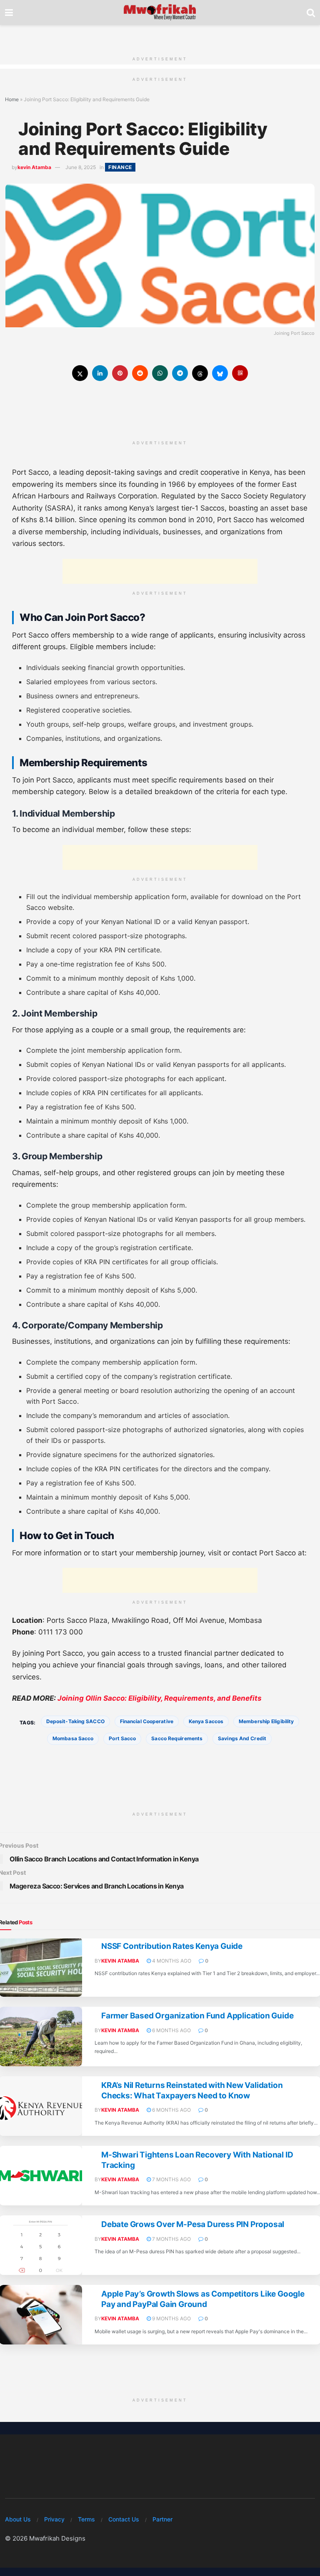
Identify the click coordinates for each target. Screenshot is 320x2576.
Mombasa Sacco (73, 1738)
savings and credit (242, 1738)
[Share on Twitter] (80, 373)
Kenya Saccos (206, 1721)
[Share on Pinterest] (120, 373)
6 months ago (171, 2030)
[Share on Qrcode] (240, 373)
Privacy (54, 2519)
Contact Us (124, 2519)
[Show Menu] (9, 12)
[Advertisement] (160, 37)
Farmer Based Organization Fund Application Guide (197, 2016)
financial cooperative (147, 1721)
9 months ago (171, 2318)
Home (12, 99)
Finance (120, 167)
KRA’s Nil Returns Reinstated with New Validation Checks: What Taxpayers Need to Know (192, 2090)
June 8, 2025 (81, 167)
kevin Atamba (34, 167)
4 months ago (171, 1961)
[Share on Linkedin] (100, 373)
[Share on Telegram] (180, 373)
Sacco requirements (177, 1738)
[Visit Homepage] (160, 12)
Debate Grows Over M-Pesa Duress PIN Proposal (193, 2224)
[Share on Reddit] (140, 373)
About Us (18, 2519)
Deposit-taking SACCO (75, 1721)
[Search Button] (311, 12)
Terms (86, 2519)
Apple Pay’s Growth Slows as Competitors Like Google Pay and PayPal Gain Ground (203, 2299)
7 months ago (171, 2179)
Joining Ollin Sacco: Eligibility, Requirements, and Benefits (160, 1698)
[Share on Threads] (200, 373)
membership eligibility (266, 1721)
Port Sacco (122, 1738)
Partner (162, 2519)
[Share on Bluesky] (220, 373)
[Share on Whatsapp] (160, 373)
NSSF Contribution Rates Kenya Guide (172, 1946)
